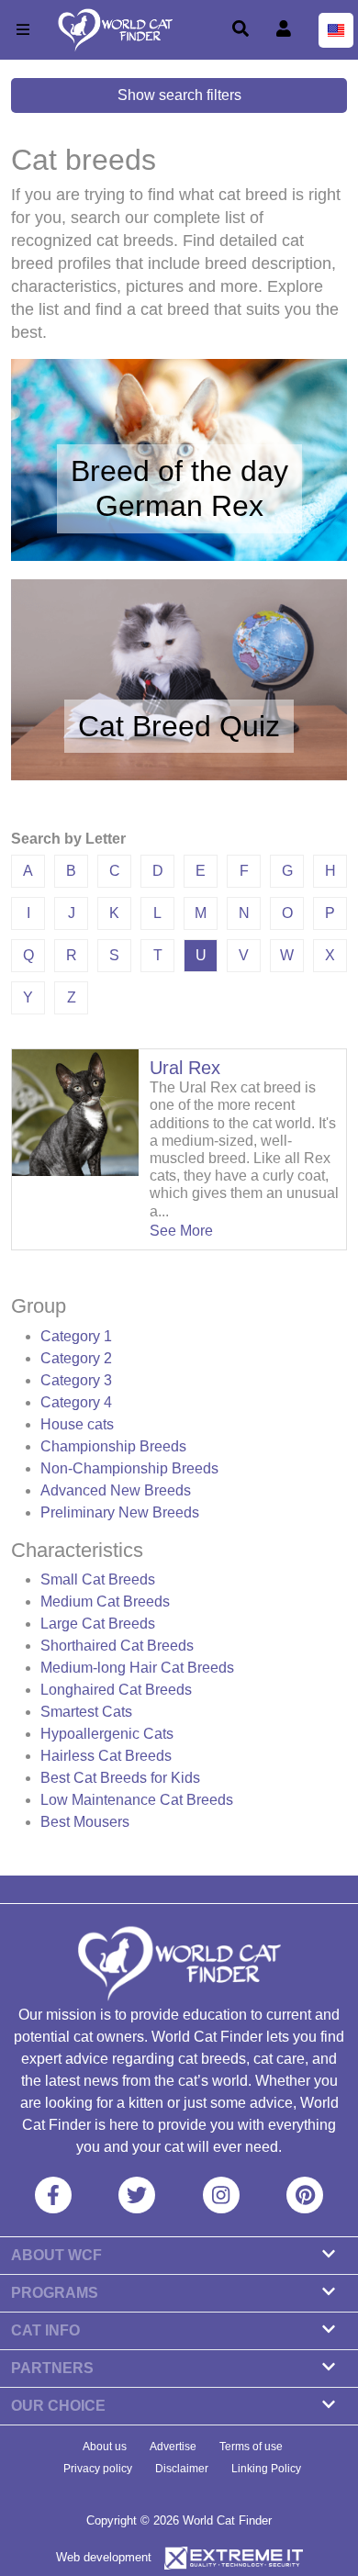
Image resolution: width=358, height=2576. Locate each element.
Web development (104, 2557)
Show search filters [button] (179, 95)
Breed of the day (179, 471)
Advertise (173, 2447)
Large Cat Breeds (98, 1624)
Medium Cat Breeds (105, 1602)
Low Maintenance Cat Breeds (137, 1800)
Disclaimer (182, 2469)
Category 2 (76, 1358)
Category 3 (76, 1380)
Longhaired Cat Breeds (116, 1690)
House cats (77, 1424)
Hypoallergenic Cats (107, 1734)
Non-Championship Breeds (129, 1468)
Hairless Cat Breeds (106, 1756)
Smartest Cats (86, 1712)
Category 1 (76, 1336)
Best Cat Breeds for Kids (120, 1778)
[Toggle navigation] (23, 30)
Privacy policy (98, 2469)
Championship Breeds (113, 1446)
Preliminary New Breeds (120, 1512)
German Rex (179, 506)
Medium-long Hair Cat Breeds (137, 1668)
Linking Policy (266, 2469)
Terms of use (251, 2447)
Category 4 (76, 1402)
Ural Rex (185, 1068)
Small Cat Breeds (98, 1579)
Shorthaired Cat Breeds (117, 1646)
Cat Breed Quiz (179, 726)
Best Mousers (85, 1822)
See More (181, 1231)
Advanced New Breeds (116, 1490)
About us (105, 2447)
